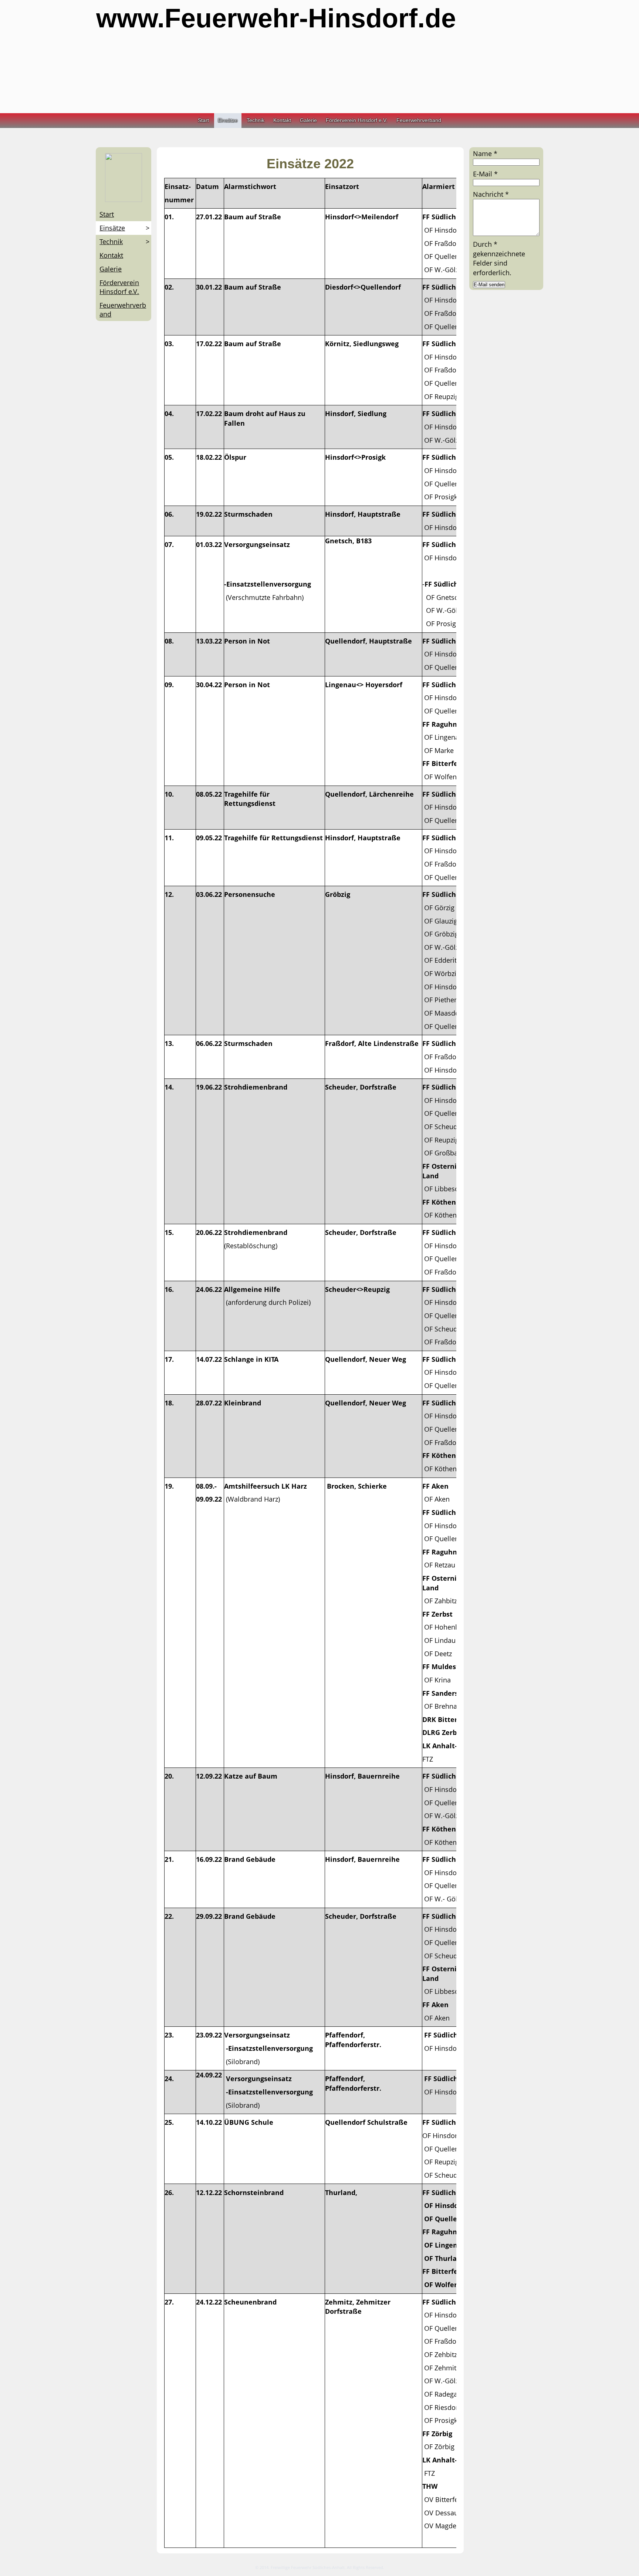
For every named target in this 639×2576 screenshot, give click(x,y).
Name (485, 153)
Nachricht (491, 194)
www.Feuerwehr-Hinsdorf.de (276, 18)
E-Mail (485, 174)
